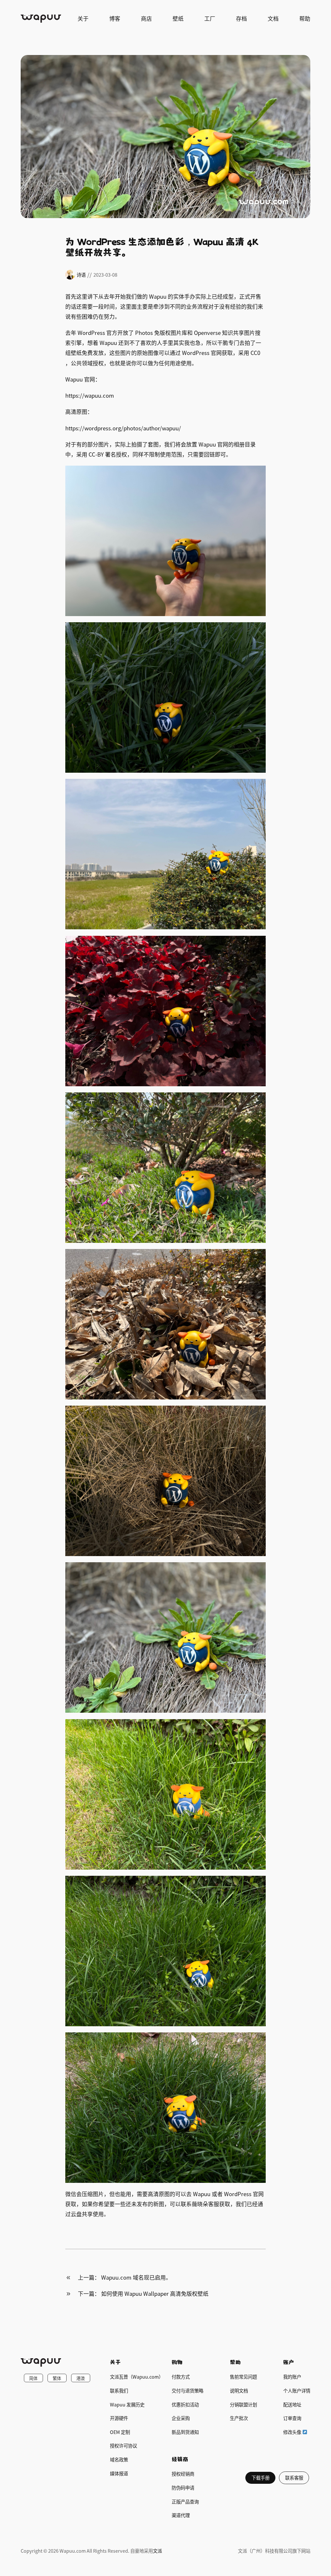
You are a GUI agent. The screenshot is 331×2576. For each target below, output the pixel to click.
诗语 (81, 275)
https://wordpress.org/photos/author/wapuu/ (123, 428)
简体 (33, 2378)
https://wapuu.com (90, 395)
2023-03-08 (105, 275)
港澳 (80, 2378)
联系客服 (294, 2477)
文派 (157, 2551)
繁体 (57, 2378)
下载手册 (261, 2477)
